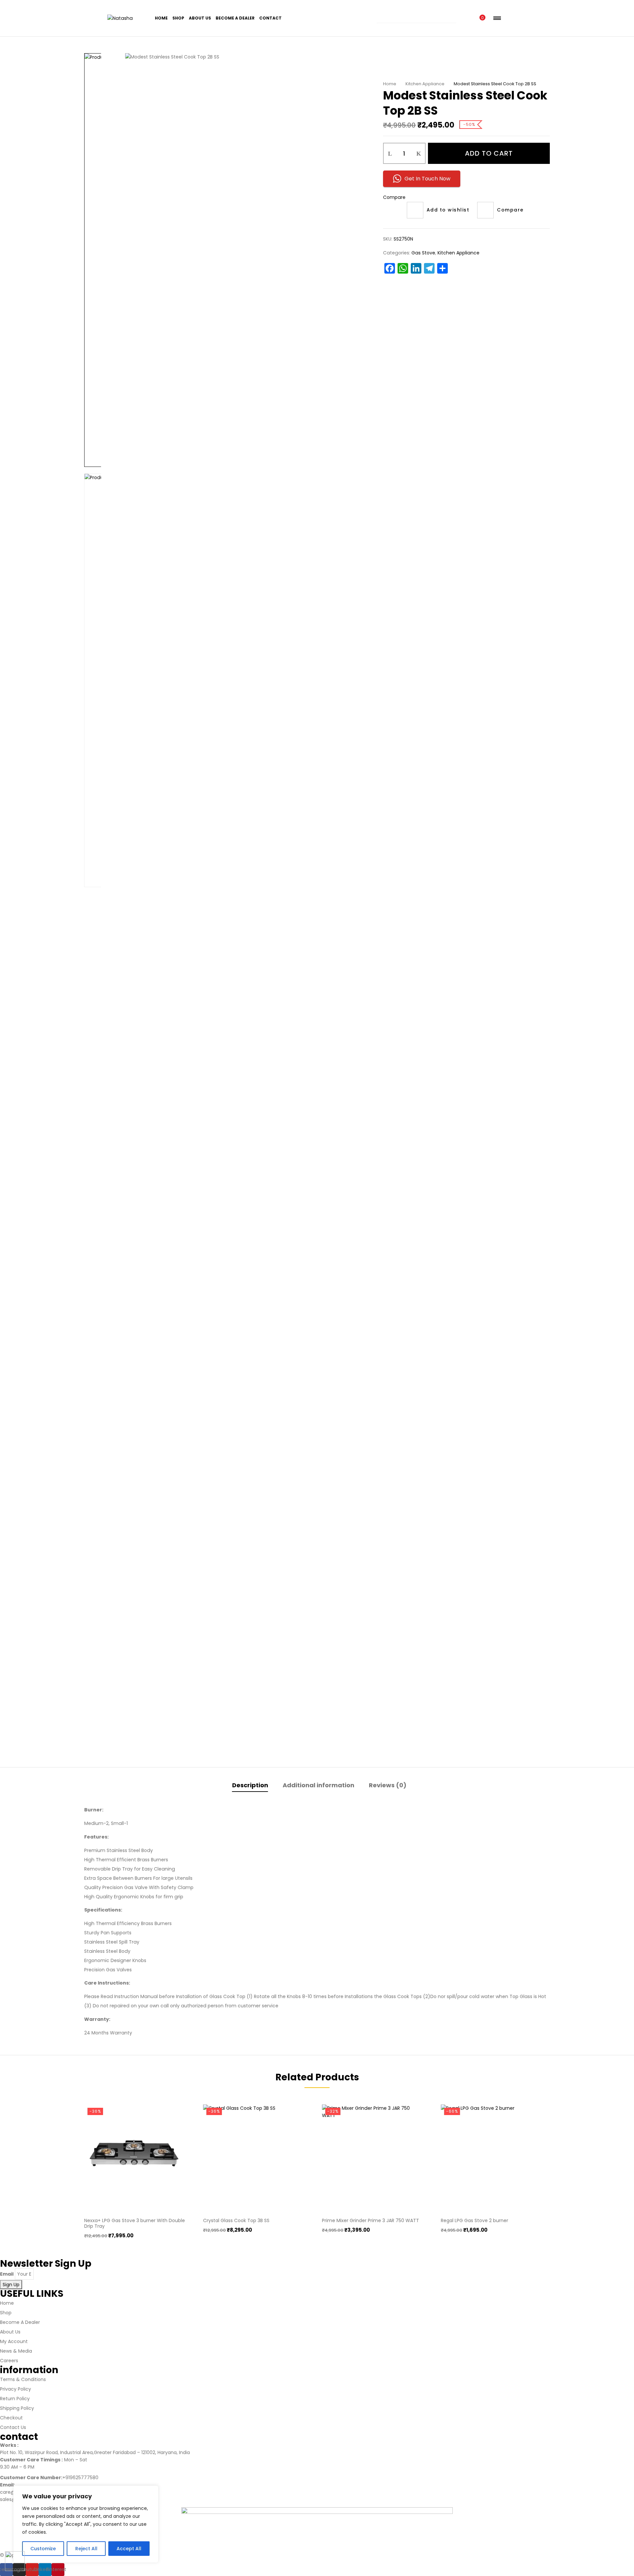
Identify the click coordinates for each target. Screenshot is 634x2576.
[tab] (250, 1786)
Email (7, 2274)
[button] (481, 18)
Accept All (129, 2549)
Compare (394, 197)
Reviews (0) (388, 1785)
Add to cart (489, 153)
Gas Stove (423, 253)
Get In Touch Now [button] (427, 179)
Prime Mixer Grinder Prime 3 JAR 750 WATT (370, 2220)
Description (250, 1785)
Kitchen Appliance (425, 84)
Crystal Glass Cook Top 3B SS (236, 2220)
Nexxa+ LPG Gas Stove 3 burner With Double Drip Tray (135, 2223)
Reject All (86, 2549)
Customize (43, 2549)
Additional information (318, 1785)
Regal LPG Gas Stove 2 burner (475, 2220)
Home (390, 84)
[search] (454, 18)
